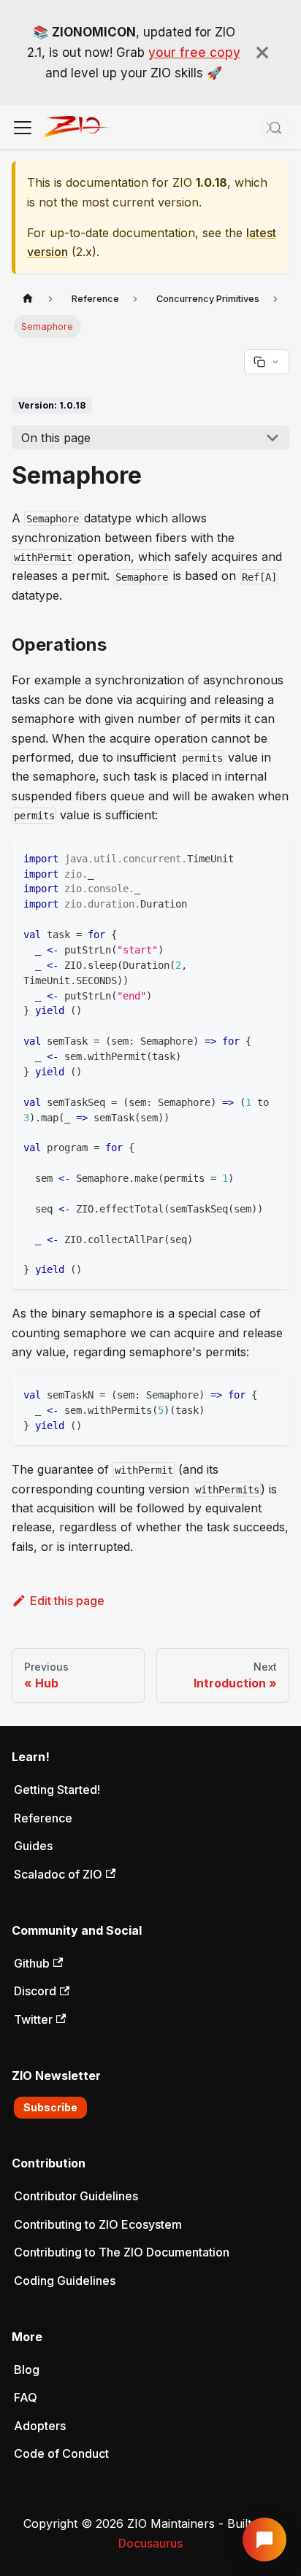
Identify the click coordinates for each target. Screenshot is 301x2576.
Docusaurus (150, 2543)
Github (32, 1963)
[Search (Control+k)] (275, 128)
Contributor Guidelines (76, 2196)
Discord (35, 1991)
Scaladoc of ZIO (58, 1874)
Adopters (40, 2426)
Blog (27, 2370)
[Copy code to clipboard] (271, 858)
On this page (56, 438)
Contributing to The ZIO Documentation (122, 2252)
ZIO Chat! (264, 2540)
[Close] (262, 53)
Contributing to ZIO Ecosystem (98, 2224)
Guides (33, 1846)
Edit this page (67, 1601)
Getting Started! (57, 1790)
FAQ (26, 2397)
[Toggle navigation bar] (23, 128)
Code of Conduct (61, 2453)
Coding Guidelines (65, 2281)
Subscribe (50, 2107)
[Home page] (28, 299)
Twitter (33, 2019)
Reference (43, 1818)
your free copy (194, 53)
